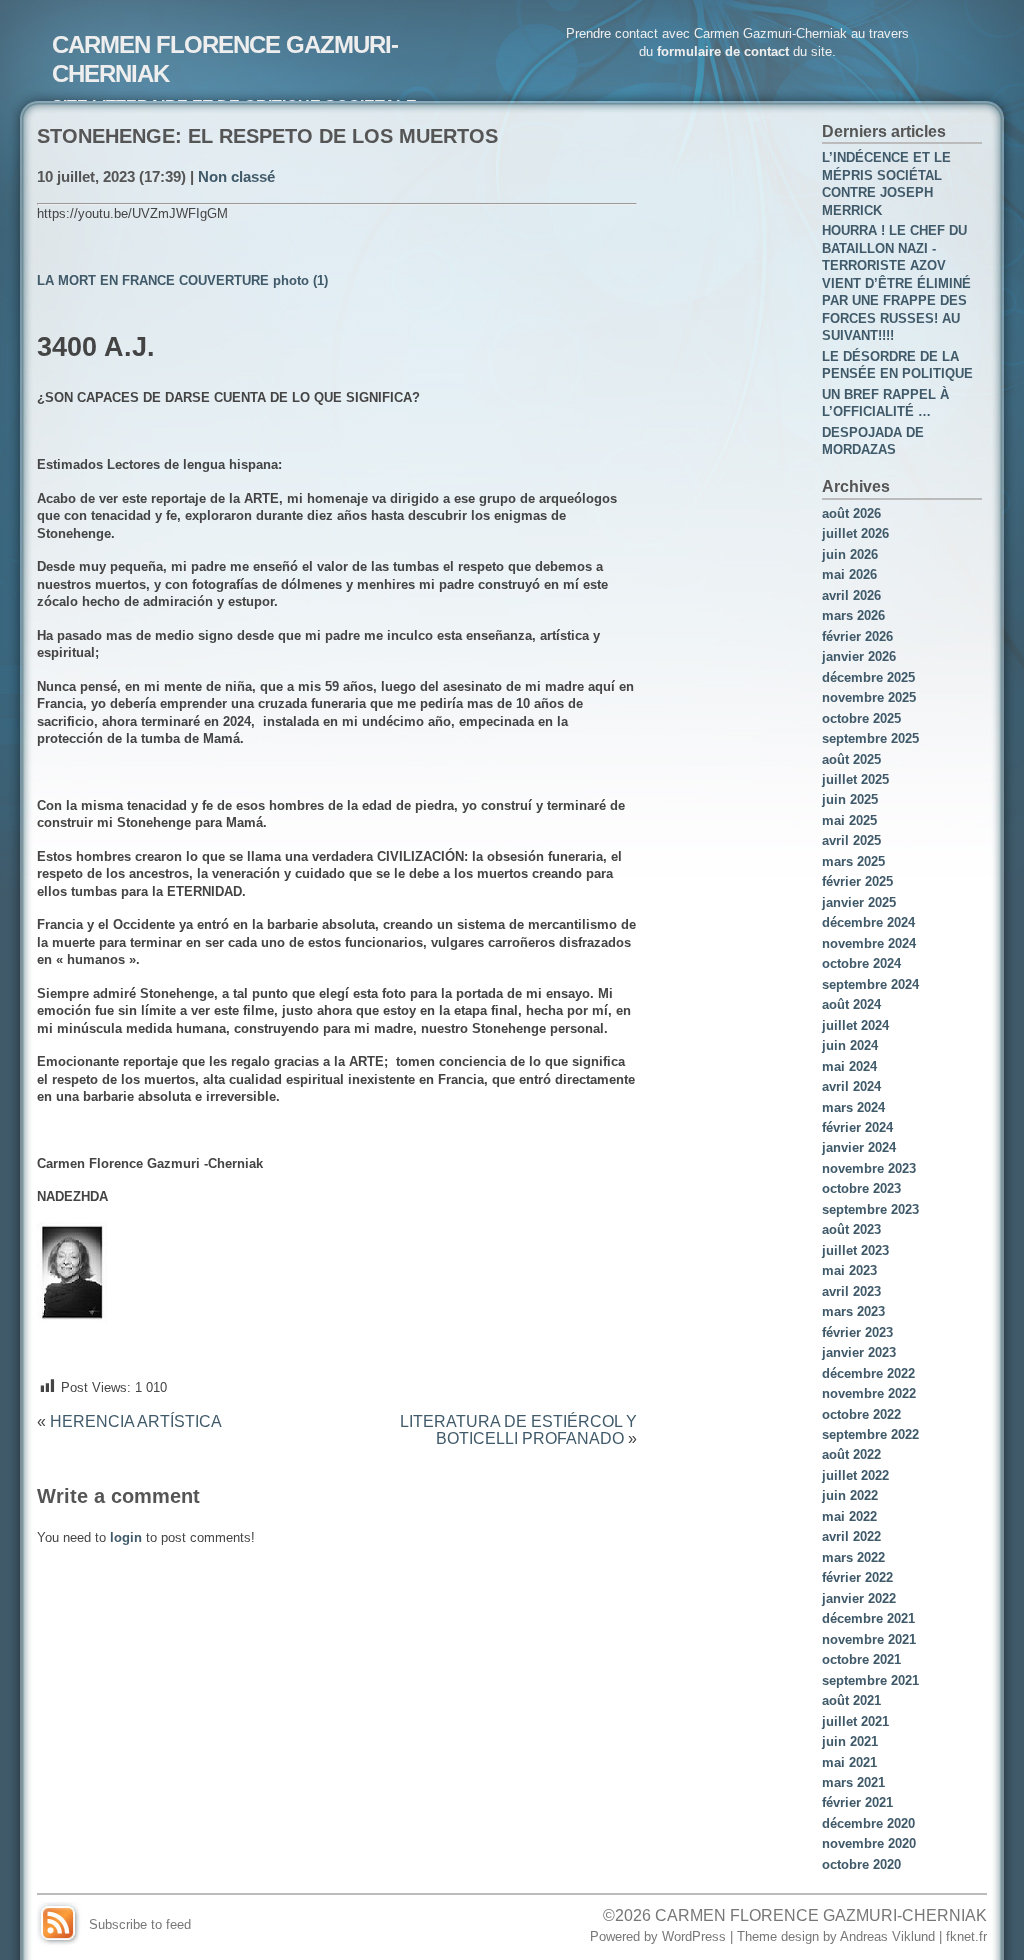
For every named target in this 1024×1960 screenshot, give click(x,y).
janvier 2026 (859, 656)
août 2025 (851, 759)
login (126, 1537)
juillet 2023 (855, 1250)
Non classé (236, 177)
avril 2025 (851, 840)
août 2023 (851, 1229)
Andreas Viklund (887, 1936)
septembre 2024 (870, 984)
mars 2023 (853, 1311)
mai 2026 (849, 574)
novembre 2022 (869, 1393)
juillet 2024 (855, 1025)
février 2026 (857, 636)
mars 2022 (853, 1557)
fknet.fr (966, 1936)
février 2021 (857, 1802)
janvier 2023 (859, 1352)
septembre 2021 (870, 1680)
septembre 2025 (870, 738)
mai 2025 (849, 820)
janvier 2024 (859, 1147)
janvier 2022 (859, 1598)
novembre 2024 (869, 943)
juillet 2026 (855, 533)
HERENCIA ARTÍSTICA (136, 1421)
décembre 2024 (868, 922)
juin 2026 (850, 554)
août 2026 (851, 513)
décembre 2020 (868, 1823)
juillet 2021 (855, 1721)
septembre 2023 (870, 1209)
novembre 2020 (869, 1843)
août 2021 (851, 1700)
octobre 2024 (861, 963)
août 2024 (851, 1004)
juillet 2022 (855, 1475)
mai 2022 (849, 1516)
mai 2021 (849, 1762)
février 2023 (857, 1332)
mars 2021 (853, 1782)
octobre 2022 (861, 1414)
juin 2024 (850, 1045)
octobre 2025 (861, 718)
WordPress (694, 1936)
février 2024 (857, 1127)
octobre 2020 (861, 1864)
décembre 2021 (868, 1618)
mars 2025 (853, 861)
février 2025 (857, 881)
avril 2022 (851, 1536)
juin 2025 (850, 799)
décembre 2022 (868, 1373)
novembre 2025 (869, 697)
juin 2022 (850, 1495)
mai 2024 (849, 1066)
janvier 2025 (859, 902)
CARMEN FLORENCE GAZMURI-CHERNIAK (821, 1915)
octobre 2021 (861, 1659)
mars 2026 (853, 615)
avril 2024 (851, 1086)
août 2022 (851, 1454)
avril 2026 (851, 595)
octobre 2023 (861, 1188)
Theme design (778, 1936)
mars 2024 (853, 1107)
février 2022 (857, 1577)
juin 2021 (850, 1741)
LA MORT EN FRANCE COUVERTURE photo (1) (182, 280)
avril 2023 (851, 1291)
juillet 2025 (855, 779)
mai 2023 (849, 1270)
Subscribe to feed (140, 1924)
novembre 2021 (869, 1639)
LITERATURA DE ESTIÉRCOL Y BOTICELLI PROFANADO (518, 1429)
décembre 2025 (868, 677)
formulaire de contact (723, 51)
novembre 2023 (869, 1168)
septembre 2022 (870, 1434)
